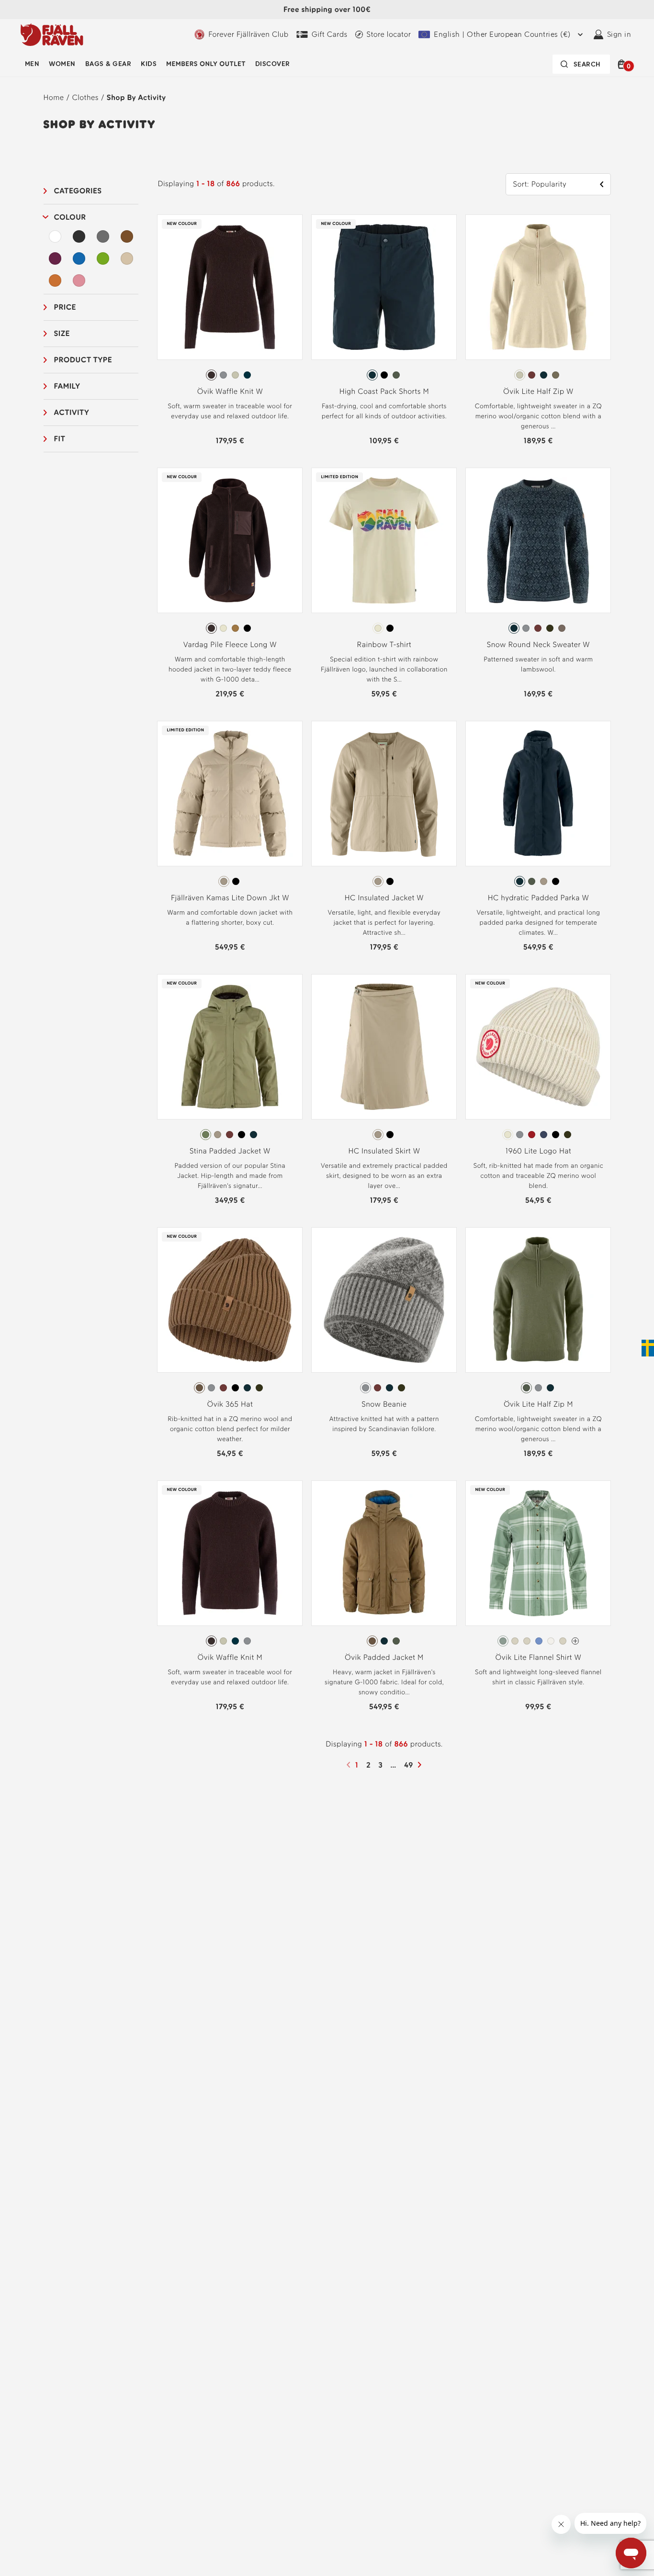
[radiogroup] (230, 375)
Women (62, 64)
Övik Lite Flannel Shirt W (539, 1657)
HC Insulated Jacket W (384, 898)
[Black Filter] (79, 236)
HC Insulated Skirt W (384, 1151)
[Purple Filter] (56, 258)
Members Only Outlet (206, 64)
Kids (149, 64)
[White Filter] (56, 236)
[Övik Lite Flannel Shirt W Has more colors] (575, 1641)
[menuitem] (32, 64)
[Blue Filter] (79, 258)
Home (54, 97)
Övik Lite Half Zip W (538, 391)
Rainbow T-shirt (384, 644)
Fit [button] (60, 439)
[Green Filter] (103, 258)
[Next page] (421, 1765)
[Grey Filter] (103, 236)
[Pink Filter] (79, 280)
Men (32, 64)
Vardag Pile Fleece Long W (230, 644)
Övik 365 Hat (230, 1404)
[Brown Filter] (127, 236)
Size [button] (62, 333)
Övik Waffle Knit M (230, 1657)
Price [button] (65, 307)
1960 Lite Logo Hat (538, 1151)
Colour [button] (70, 217)
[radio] (211, 375)
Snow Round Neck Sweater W (538, 644)
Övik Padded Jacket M (384, 1657)
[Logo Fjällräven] (52, 34)
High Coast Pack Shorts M (384, 391)
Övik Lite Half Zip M (538, 1404)
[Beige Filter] (127, 258)
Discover (273, 64)
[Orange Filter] (56, 280)
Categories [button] (78, 191)
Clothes (85, 97)
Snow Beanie (384, 1404)
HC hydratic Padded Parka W (538, 898)
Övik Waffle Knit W (230, 391)
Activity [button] (72, 412)
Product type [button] (83, 360)
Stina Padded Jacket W (230, 1151)
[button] (623, 64)
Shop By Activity (136, 97)
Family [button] (67, 386)
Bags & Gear (108, 64)
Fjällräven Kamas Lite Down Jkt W (230, 898)
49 (410, 1765)
